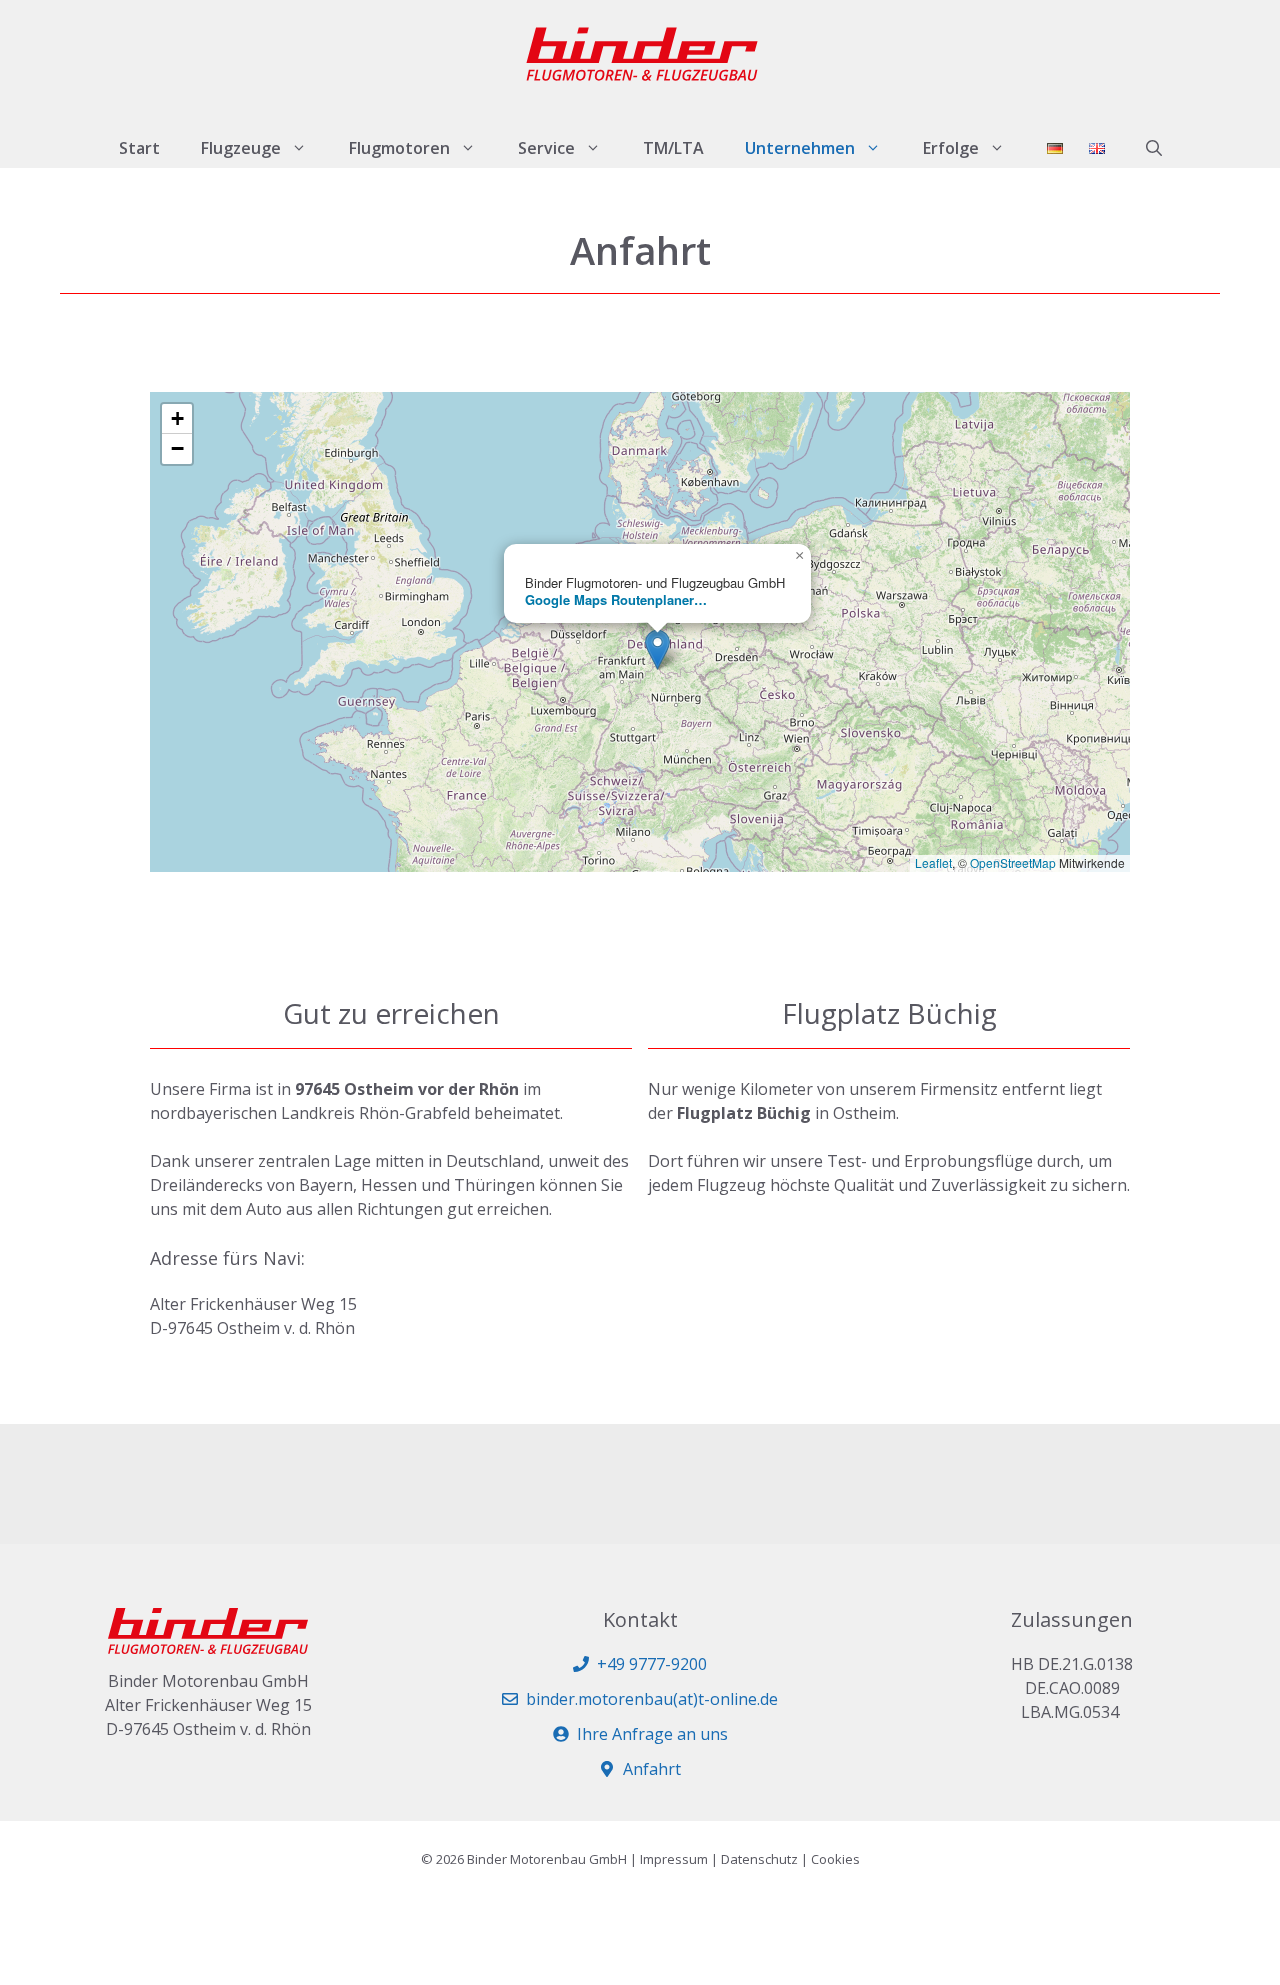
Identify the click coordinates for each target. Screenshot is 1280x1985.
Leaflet (933, 862)
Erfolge (951, 148)
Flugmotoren (399, 148)
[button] (1154, 148)
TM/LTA (673, 148)
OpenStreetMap (1013, 862)
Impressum (674, 1859)
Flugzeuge (241, 148)
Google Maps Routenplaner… (616, 599)
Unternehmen (800, 148)
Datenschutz (759, 1859)
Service (546, 148)
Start (139, 148)
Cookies (835, 1859)
